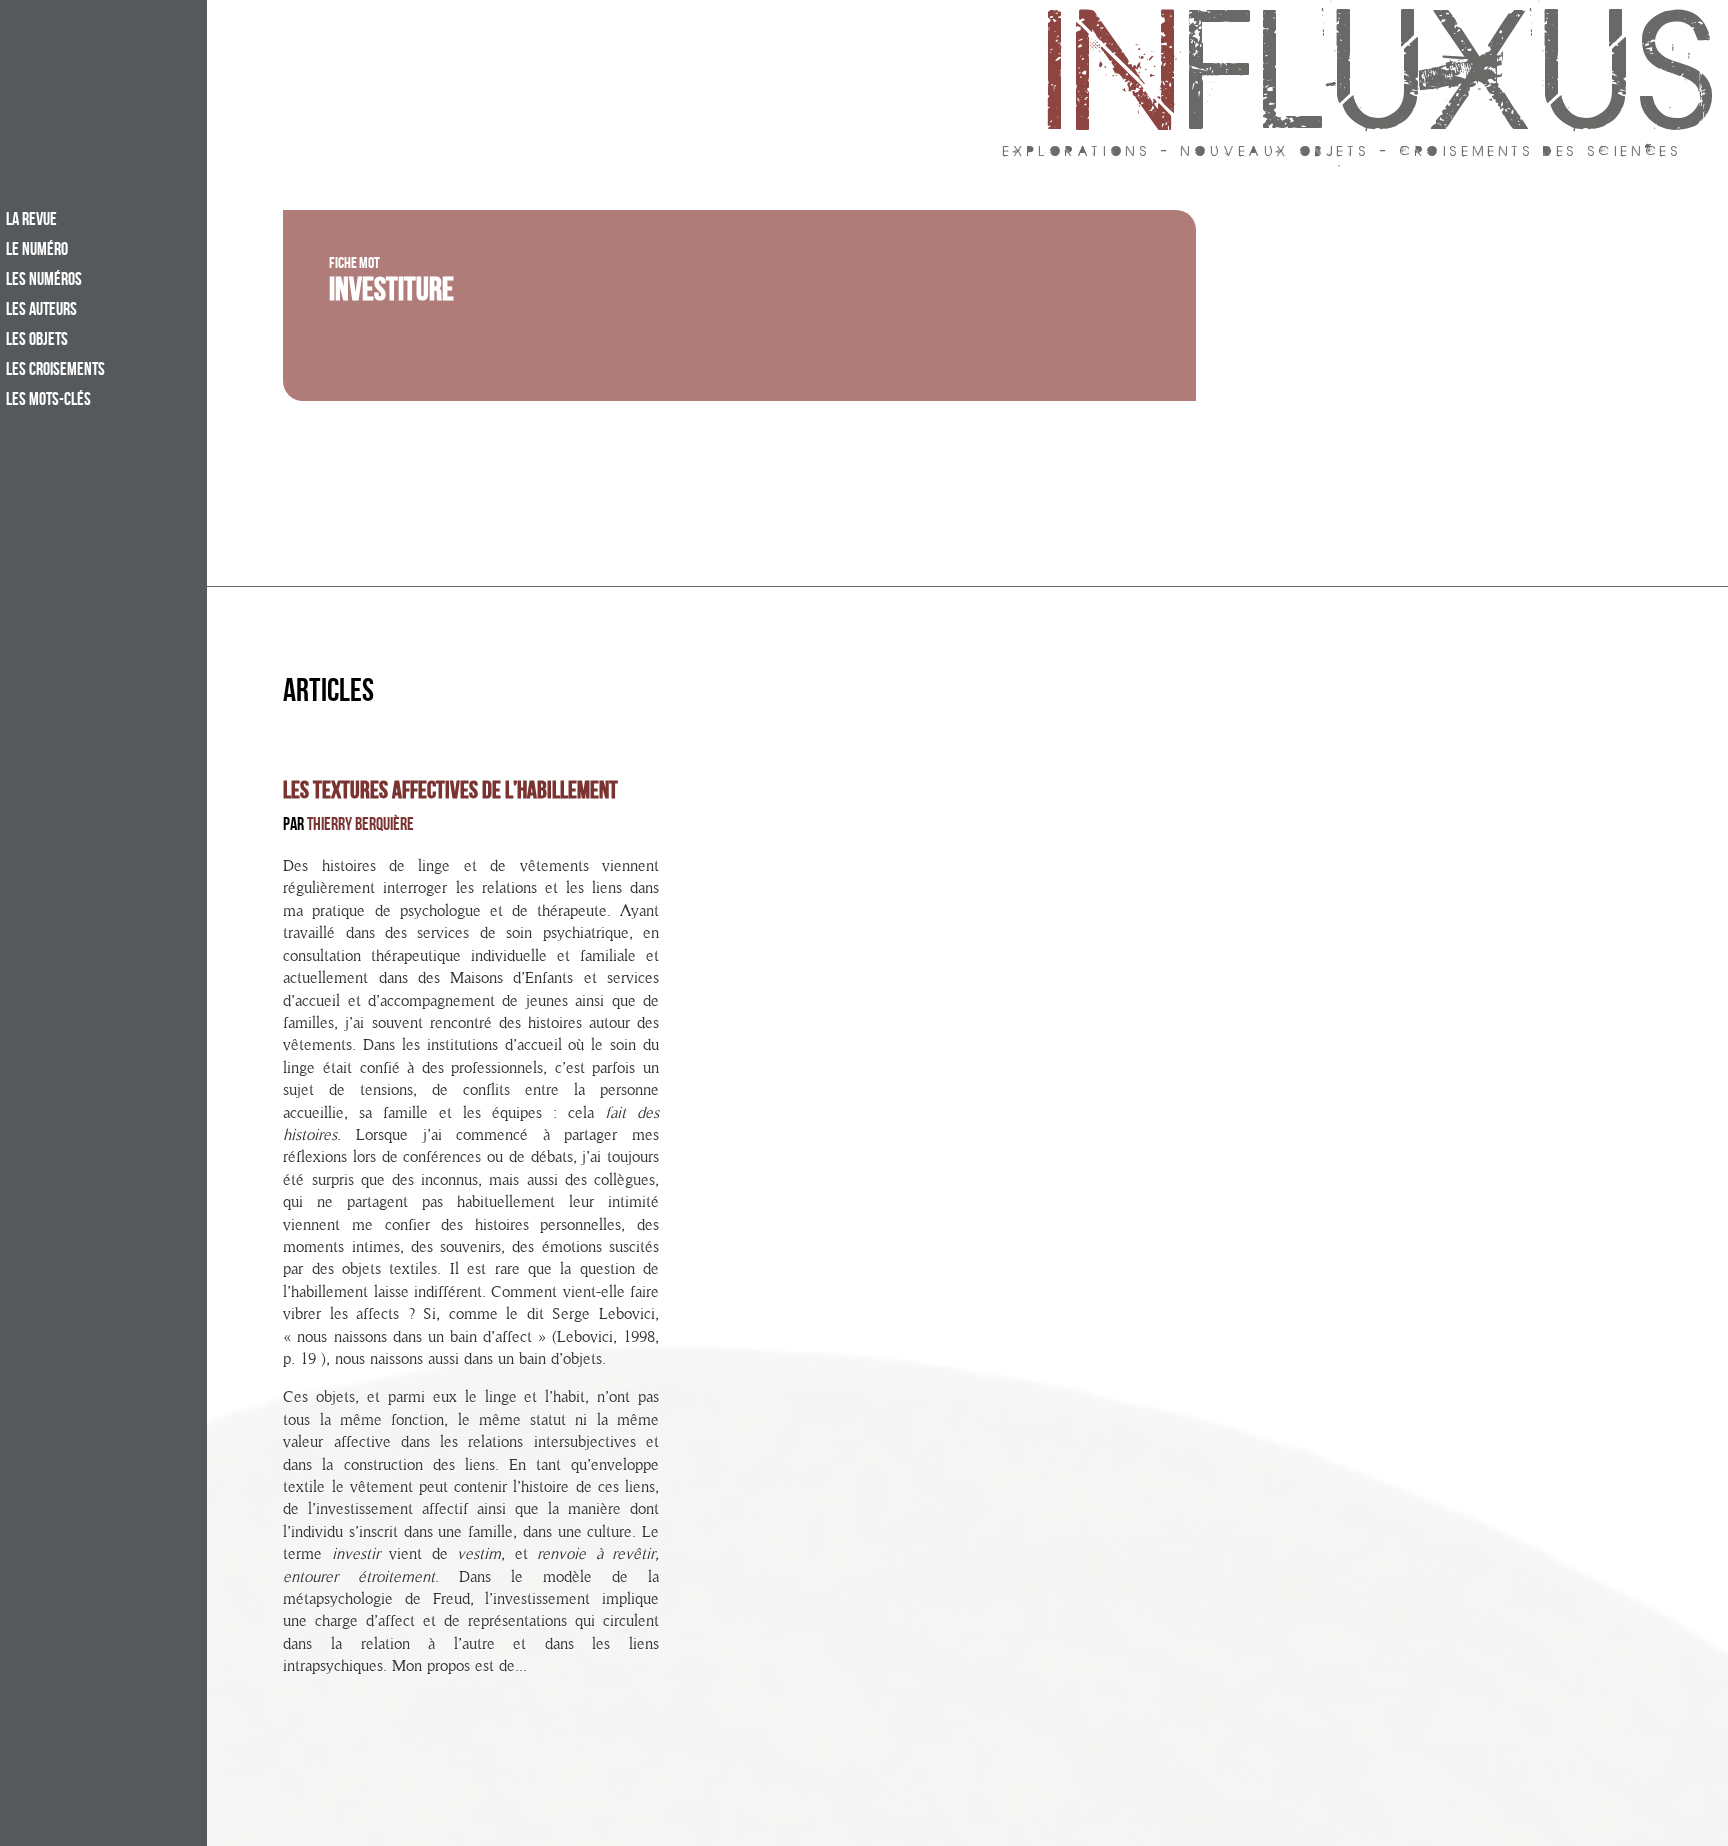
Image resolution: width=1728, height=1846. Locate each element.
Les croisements (55, 371)
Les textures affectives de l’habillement (450, 793)
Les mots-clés (48, 401)
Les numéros (44, 281)
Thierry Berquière (360, 826)
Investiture (391, 294)
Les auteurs (41, 311)
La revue (31, 221)
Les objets (37, 341)
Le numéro (37, 251)
